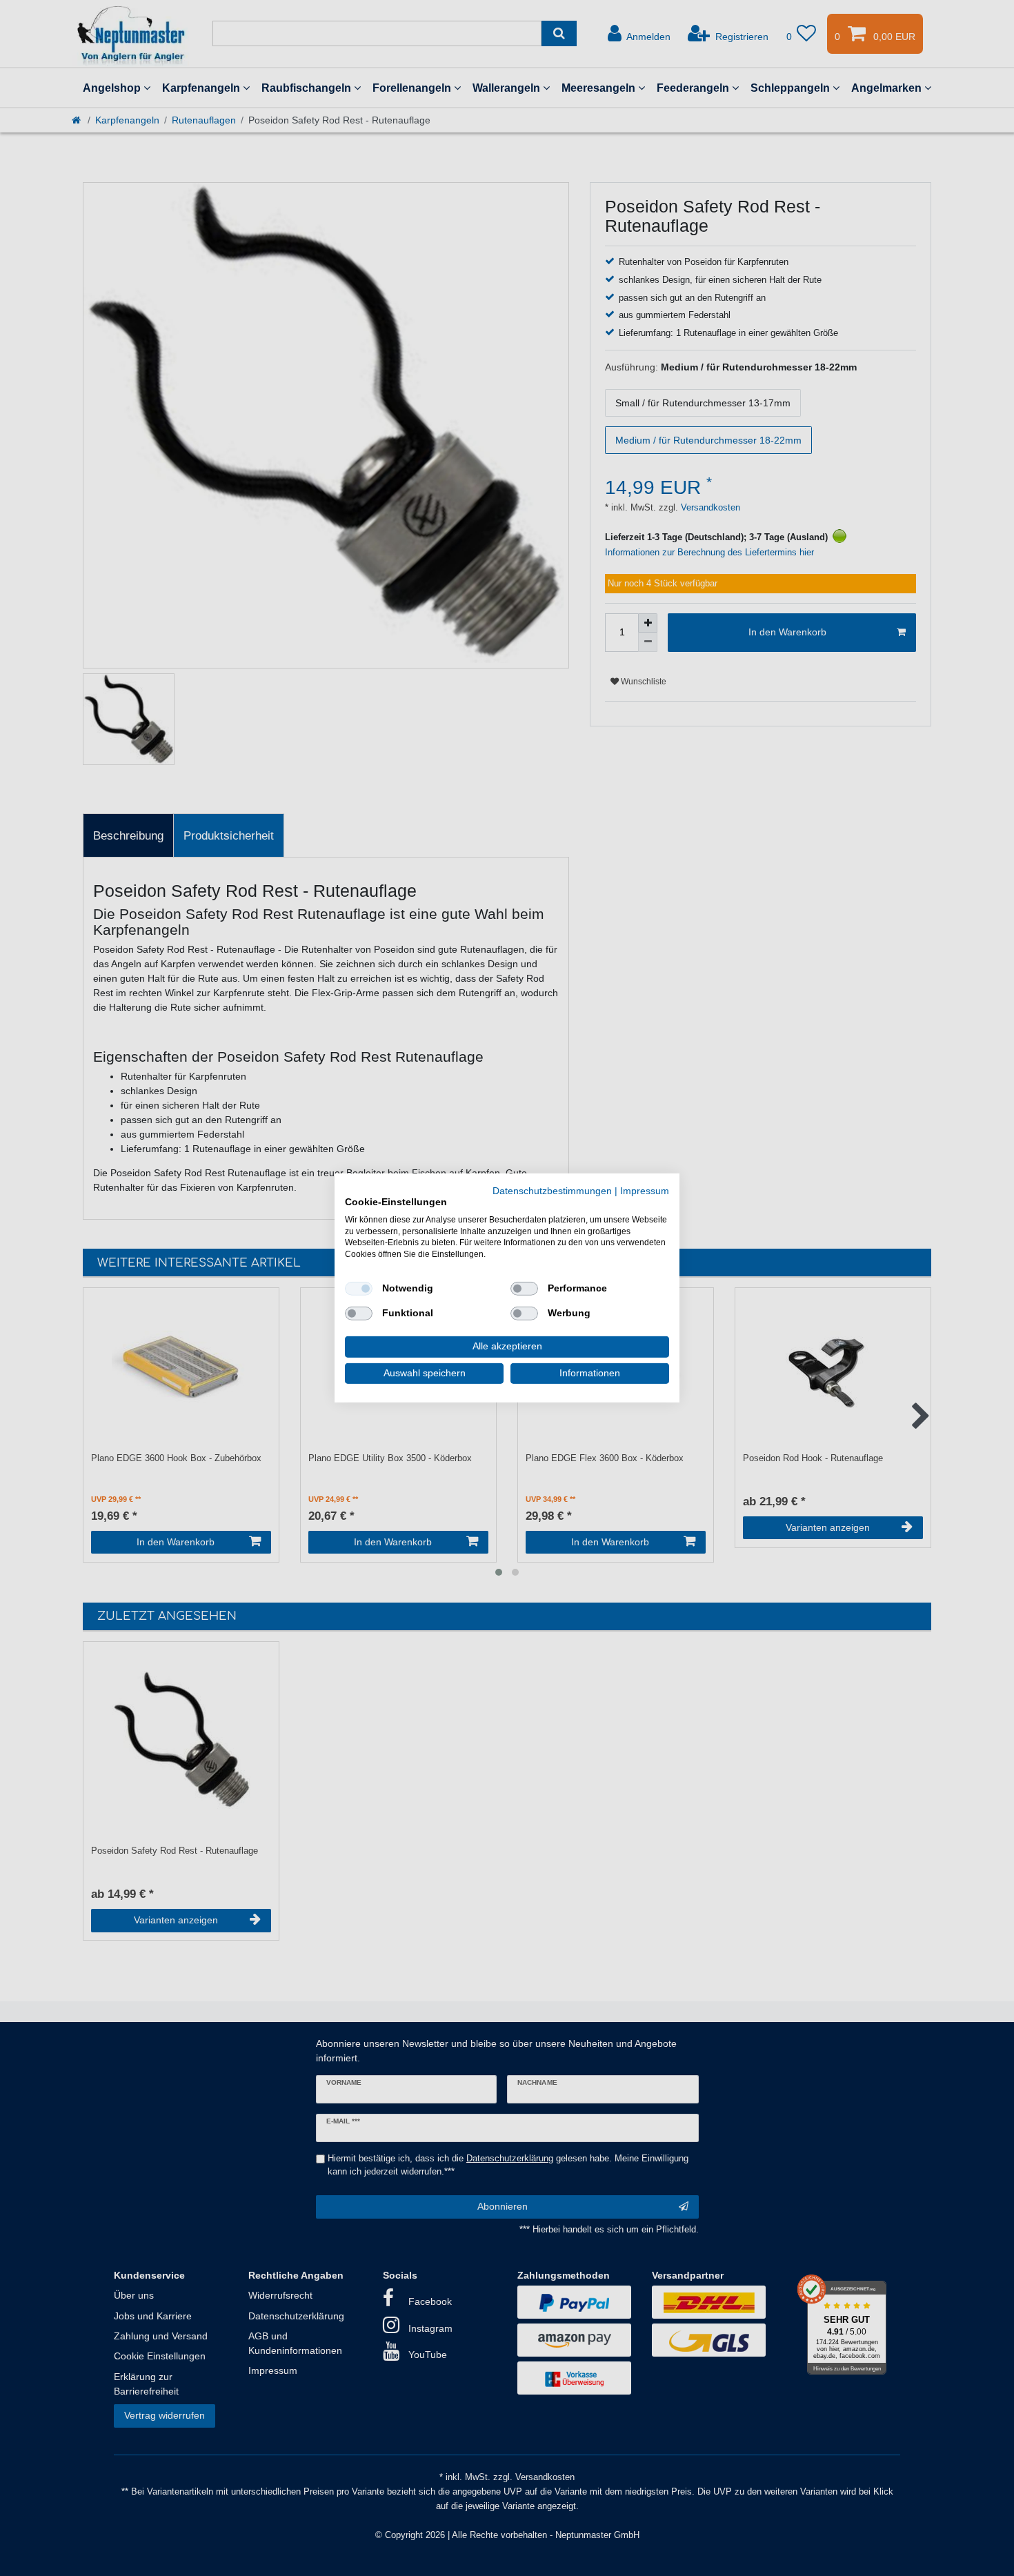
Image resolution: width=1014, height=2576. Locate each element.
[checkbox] (359, 1289)
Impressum (645, 1191)
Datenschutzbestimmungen (552, 1191)
